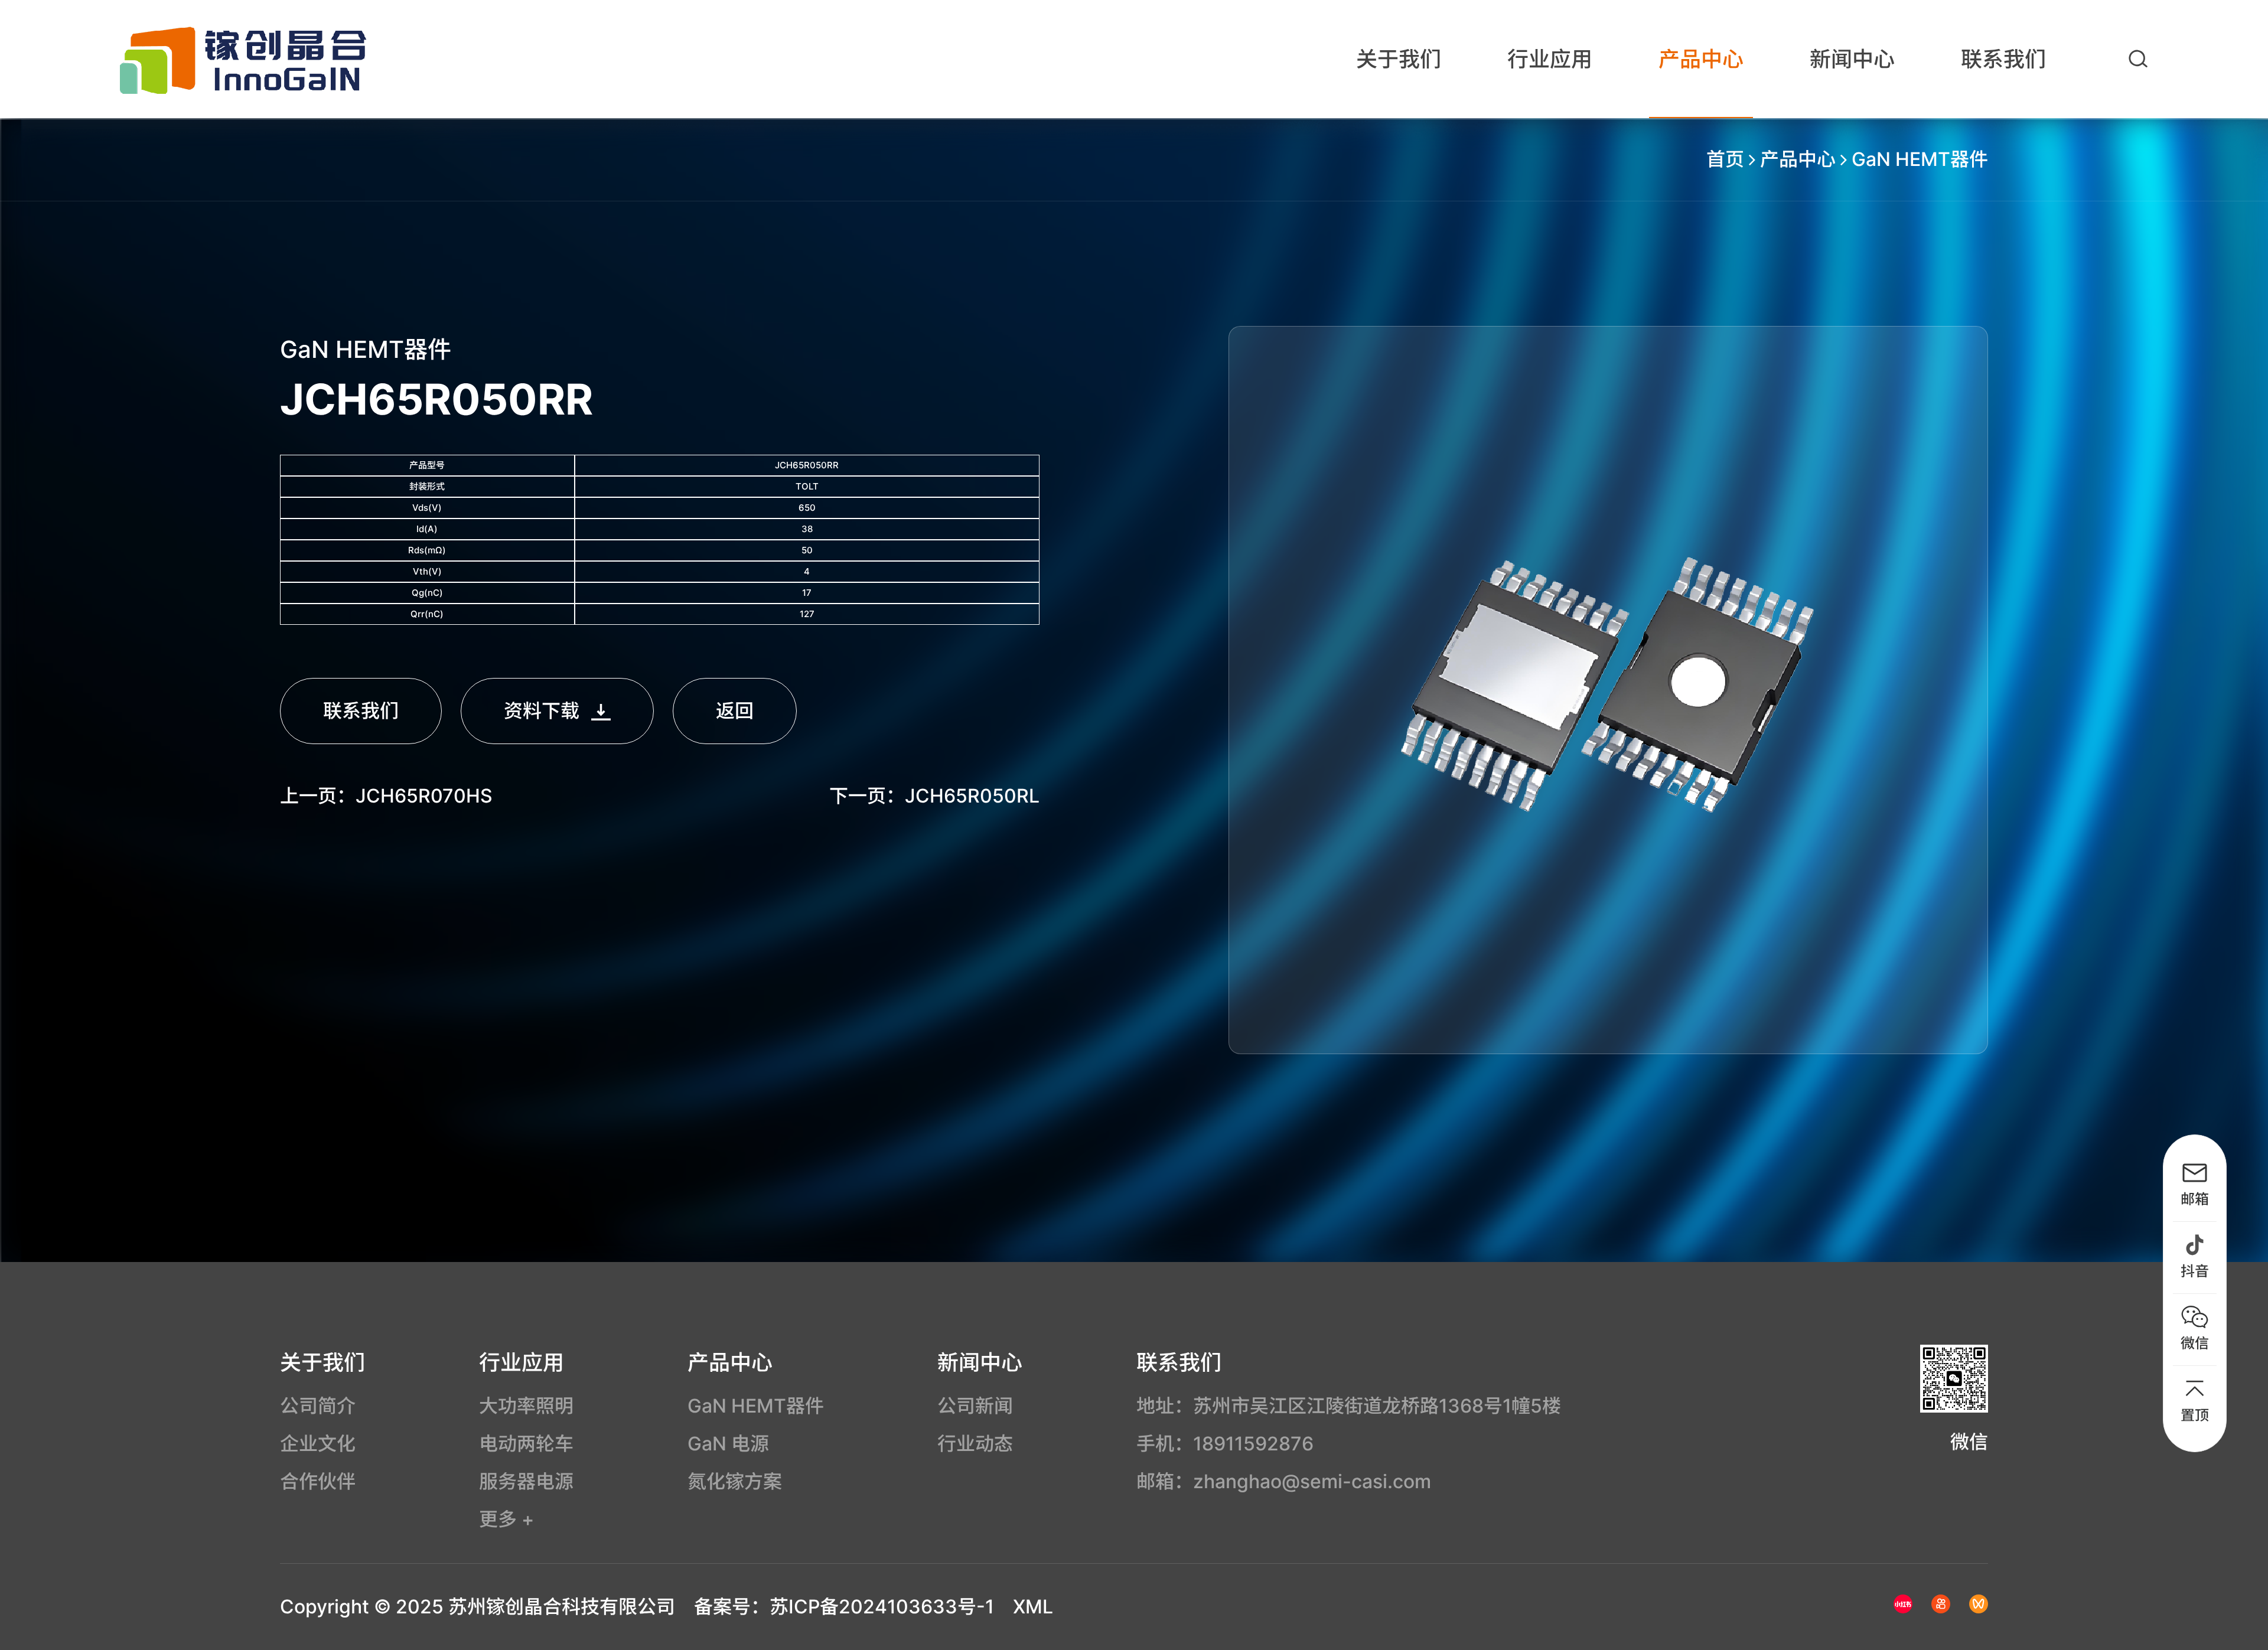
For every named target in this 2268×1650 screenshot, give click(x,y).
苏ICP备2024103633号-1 (882, 1607)
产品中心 (1701, 59)
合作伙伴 (318, 1481)
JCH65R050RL (972, 796)
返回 (735, 711)
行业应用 (1550, 59)
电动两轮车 (526, 1444)
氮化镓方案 (735, 1481)
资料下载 (542, 711)
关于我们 (1399, 59)
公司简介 (318, 1406)
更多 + (506, 1519)
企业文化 (318, 1444)
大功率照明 (526, 1406)
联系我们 (2003, 59)
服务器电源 (526, 1481)
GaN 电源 (728, 1444)
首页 (1725, 159)
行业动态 (975, 1444)
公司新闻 (975, 1406)
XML (1033, 1607)
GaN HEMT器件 (1920, 159)
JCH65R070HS (424, 796)
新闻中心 (1852, 59)
